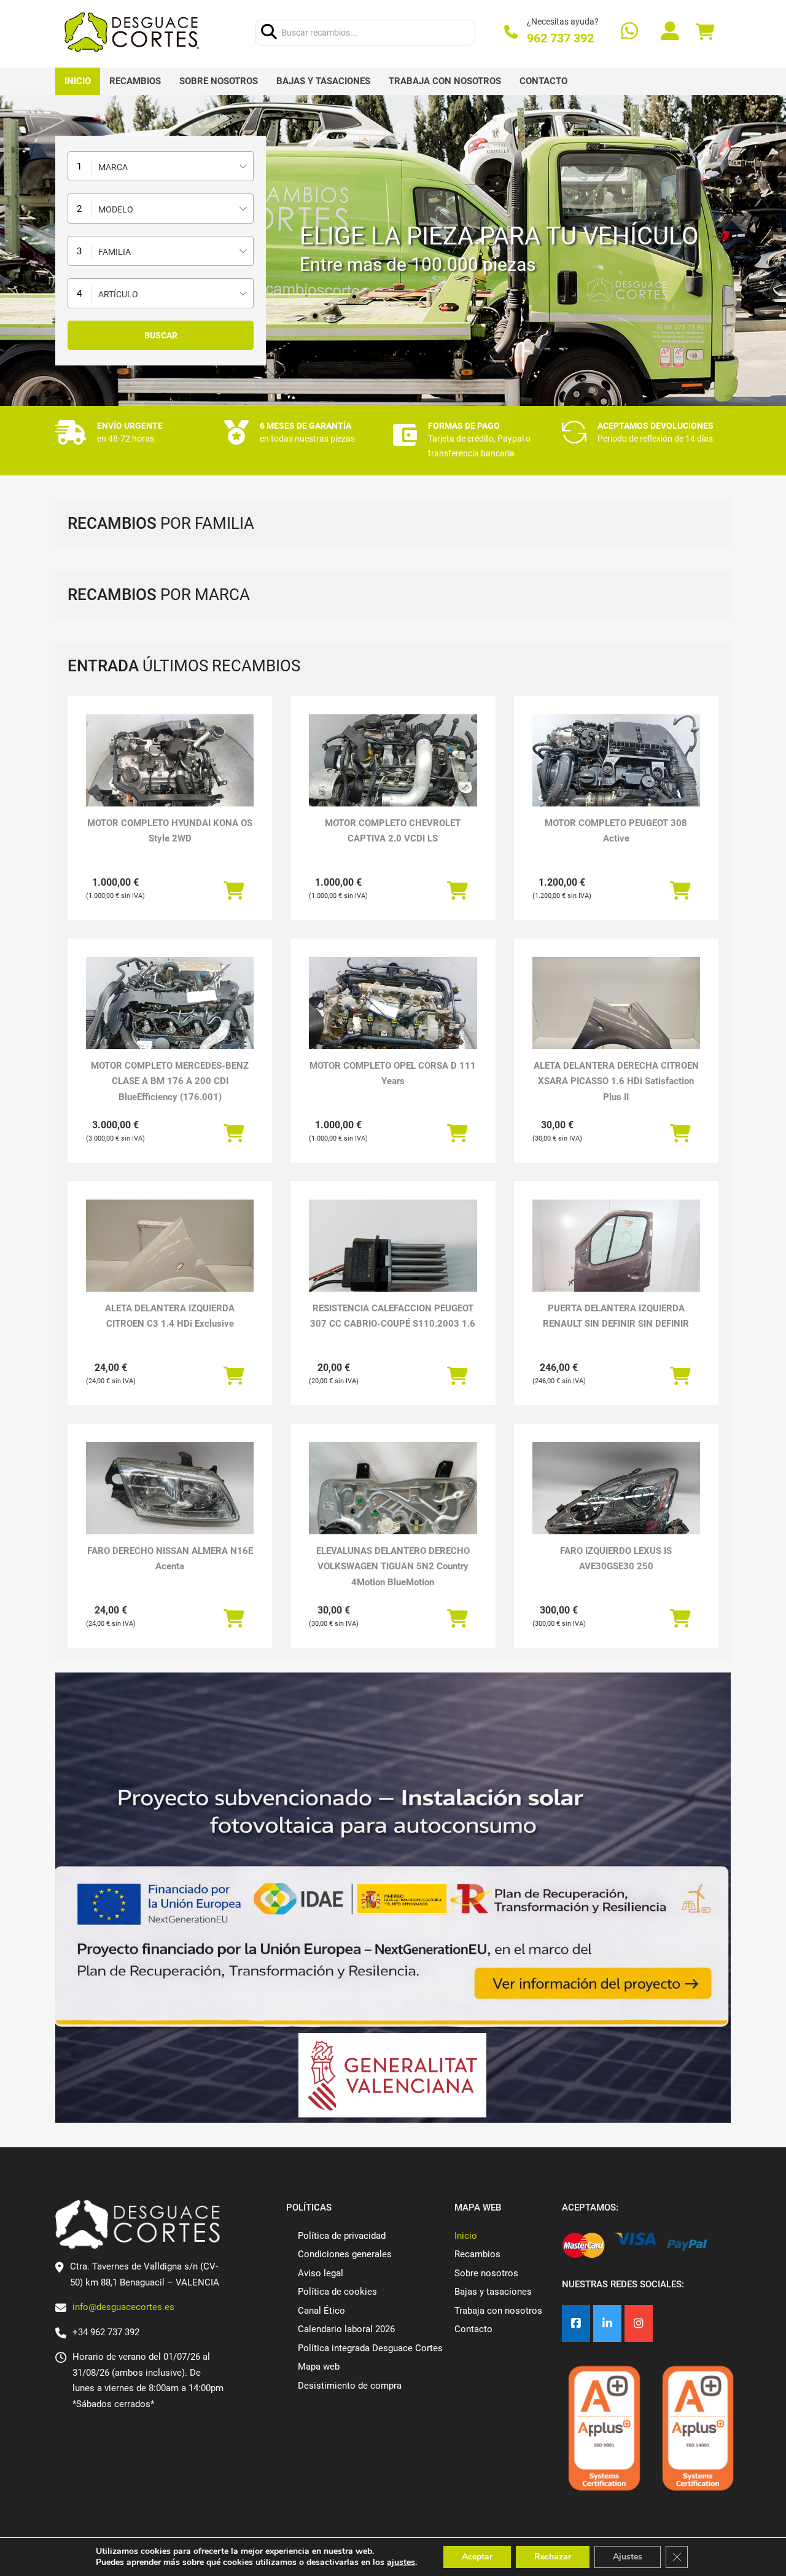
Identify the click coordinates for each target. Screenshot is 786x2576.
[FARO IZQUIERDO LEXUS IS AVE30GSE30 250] (616, 1505)
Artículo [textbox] (118, 294)
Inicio (78, 81)
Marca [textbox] (113, 167)
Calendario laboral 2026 (346, 2329)
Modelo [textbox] (116, 209)
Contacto (543, 81)
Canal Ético (321, 2311)
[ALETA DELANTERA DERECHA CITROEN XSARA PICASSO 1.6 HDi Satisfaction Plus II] (616, 1020)
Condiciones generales (345, 2254)
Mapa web (319, 2367)
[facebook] (576, 2324)
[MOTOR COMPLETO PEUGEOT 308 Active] (616, 777)
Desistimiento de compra (350, 2386)
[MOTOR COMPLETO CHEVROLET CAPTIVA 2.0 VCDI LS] (393, 777)
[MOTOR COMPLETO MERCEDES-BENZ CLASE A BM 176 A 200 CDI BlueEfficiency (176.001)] (170, 1020)
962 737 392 (560, 38)
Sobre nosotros (219, 81)
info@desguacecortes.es (123, 2307)
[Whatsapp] (629, 32)
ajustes (401, 2562)
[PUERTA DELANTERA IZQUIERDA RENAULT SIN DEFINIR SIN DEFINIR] (616, 1263)
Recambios (135, 81)
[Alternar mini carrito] (705, 32)
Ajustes (628, 2557)
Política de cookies (337, 2292)
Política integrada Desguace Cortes (370, 2348)
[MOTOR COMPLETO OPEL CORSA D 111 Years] (393, 1020)
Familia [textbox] (115, 252)
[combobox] (161, 166)
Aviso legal (321, 2273)
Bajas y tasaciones (323, 81)
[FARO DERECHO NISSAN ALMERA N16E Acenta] (170, 1489)
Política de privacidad (342, 2236)
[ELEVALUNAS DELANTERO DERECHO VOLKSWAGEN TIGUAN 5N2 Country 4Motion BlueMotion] (393, 1505)
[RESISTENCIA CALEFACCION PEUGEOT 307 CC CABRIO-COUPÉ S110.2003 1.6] (393, 1263)
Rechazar (553, 2557)
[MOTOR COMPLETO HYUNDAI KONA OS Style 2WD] (170, 777)
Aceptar (477, 2557)
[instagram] (639, 2324)
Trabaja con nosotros (445, 81)
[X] (607, 2324)
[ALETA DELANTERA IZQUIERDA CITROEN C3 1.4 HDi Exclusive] (170, 1263)
